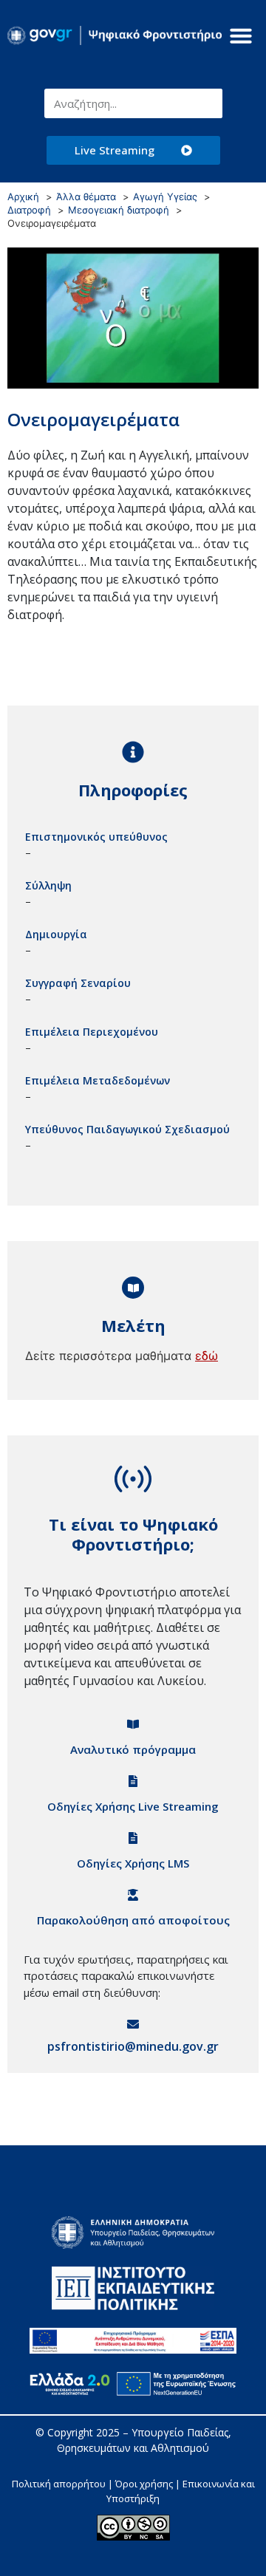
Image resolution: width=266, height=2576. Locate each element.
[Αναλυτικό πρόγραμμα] (133, 1724)
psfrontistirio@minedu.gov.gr (133, 2046)
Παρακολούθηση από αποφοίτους (133, 1920)
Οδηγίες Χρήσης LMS (133, 1863)
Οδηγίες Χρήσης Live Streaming (133, 1806)
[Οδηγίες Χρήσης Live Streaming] (133, 1781)
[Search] (208, 103)
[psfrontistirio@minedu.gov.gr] (133, 2024)
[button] (241, 35)
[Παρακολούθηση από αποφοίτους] (133, 1895)
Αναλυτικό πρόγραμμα (133, 1749)
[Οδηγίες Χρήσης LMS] (133, 1838)
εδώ (207, 1356)
